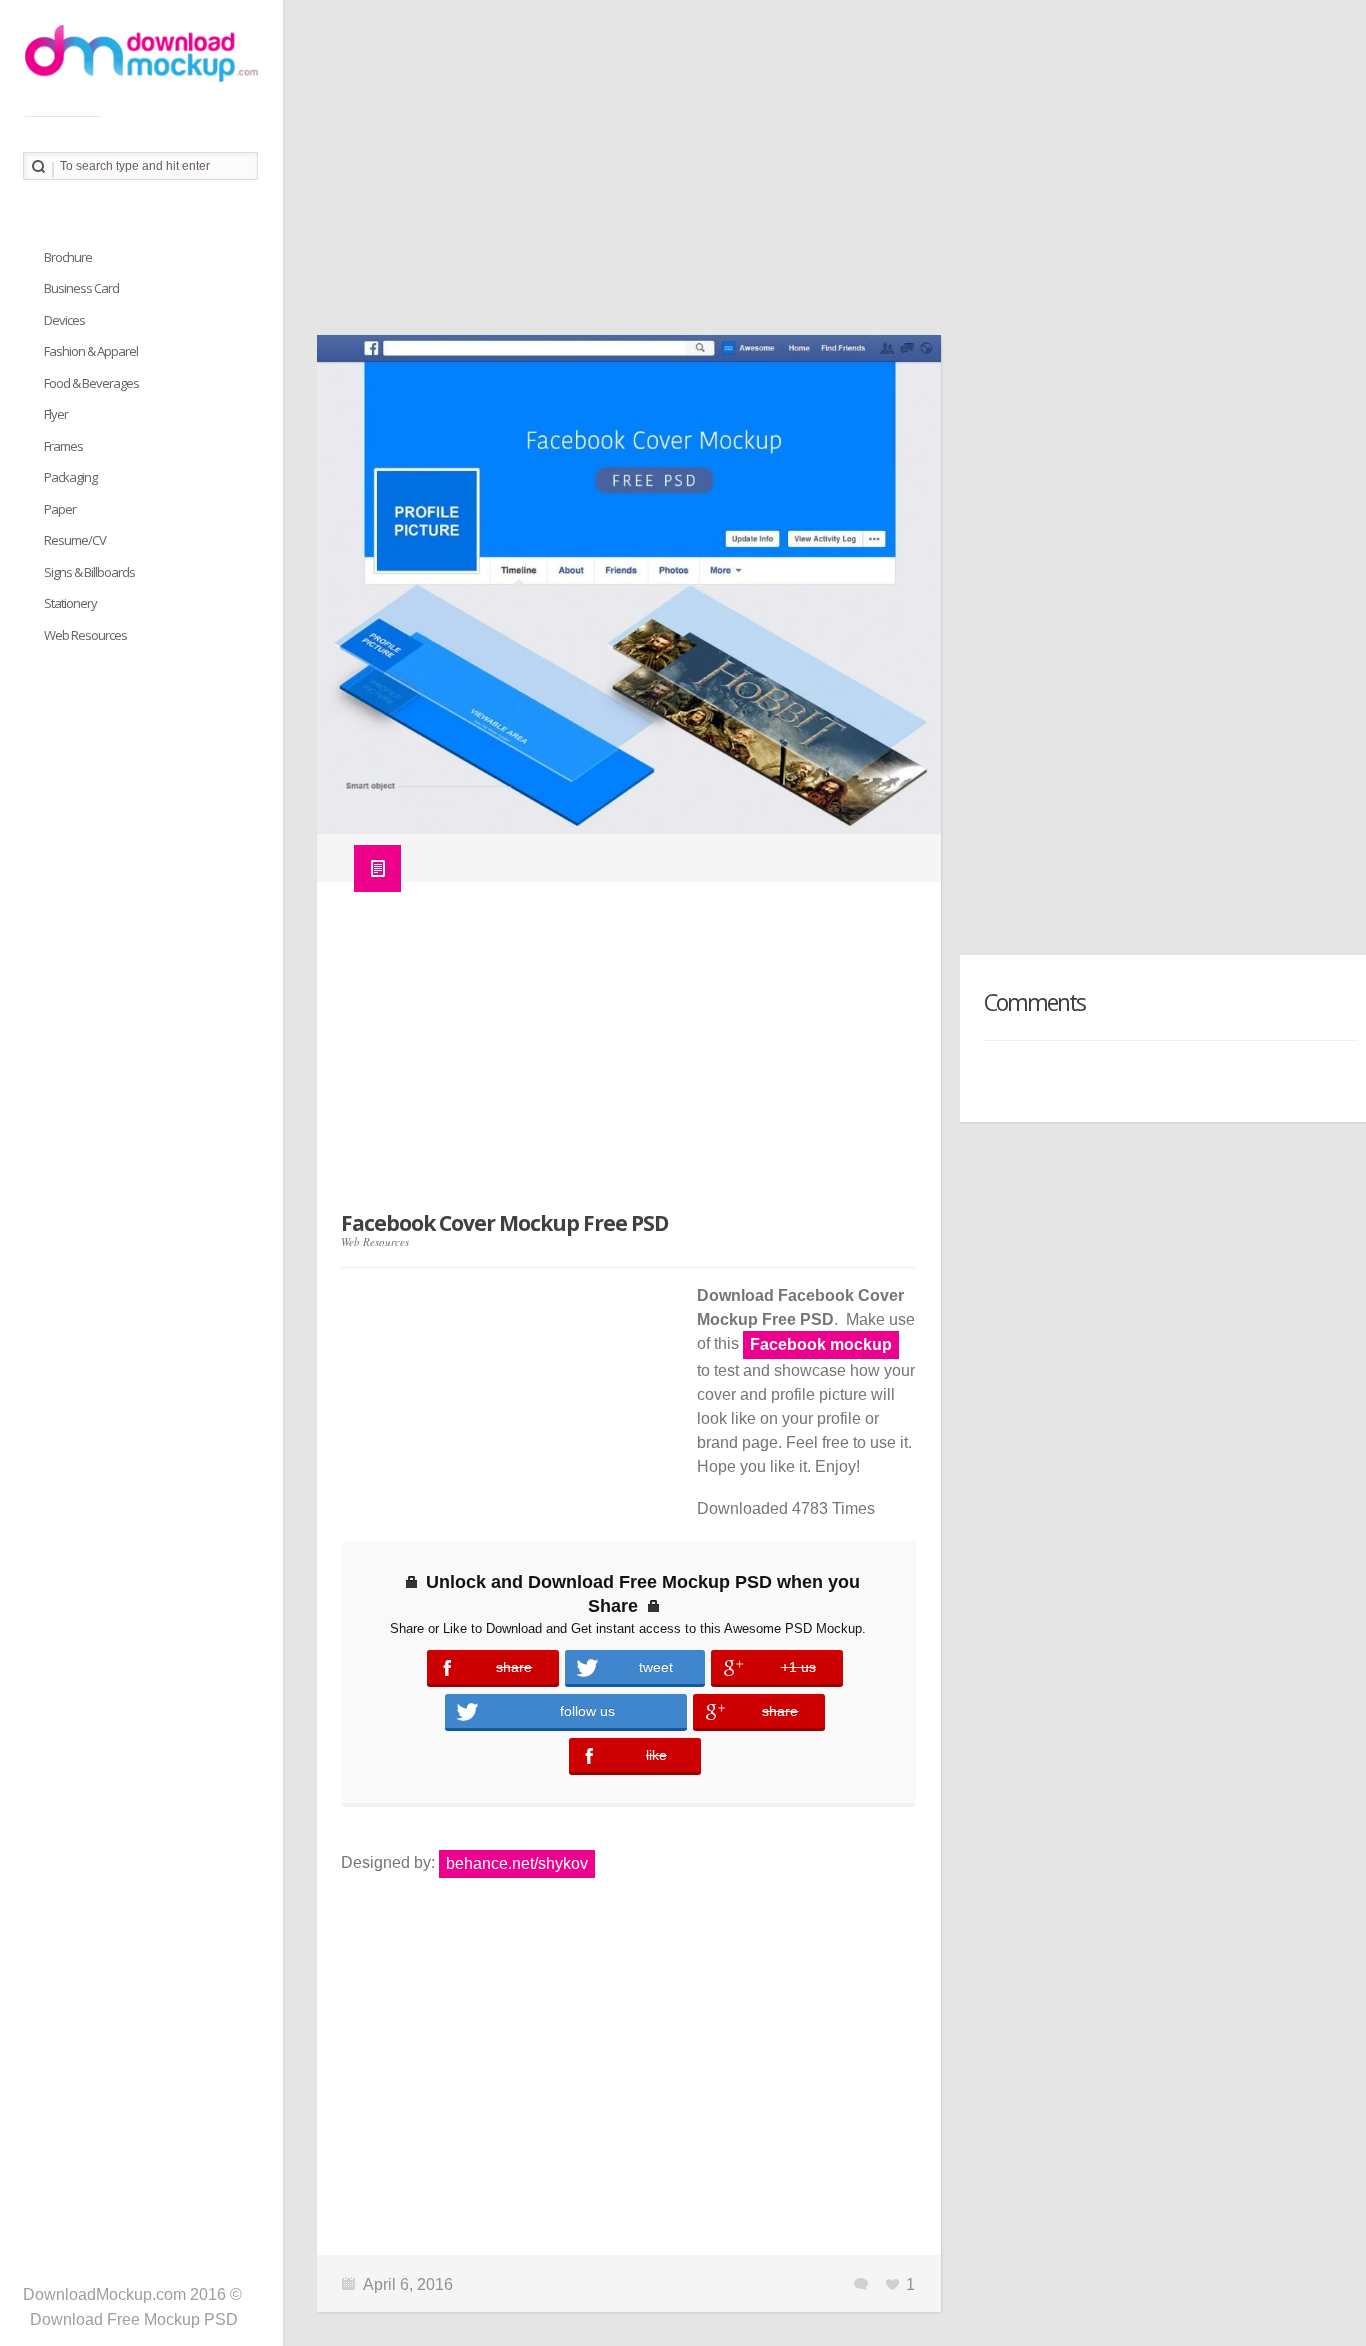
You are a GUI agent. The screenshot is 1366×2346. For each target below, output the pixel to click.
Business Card (81, 288)
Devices (64, 320)
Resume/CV (75, 540)
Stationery (70, 603)
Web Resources (375, 1241)
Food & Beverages (91, 383)
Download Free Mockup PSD (134, 2319)
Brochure (68, 257)
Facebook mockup (821, 1344)
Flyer (56, 414)
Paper (60, 509)
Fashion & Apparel (91, 351)
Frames (63, 446)
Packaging (70, 477)
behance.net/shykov (517, 1863)
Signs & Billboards (89, 572)
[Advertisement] (824, 175)
